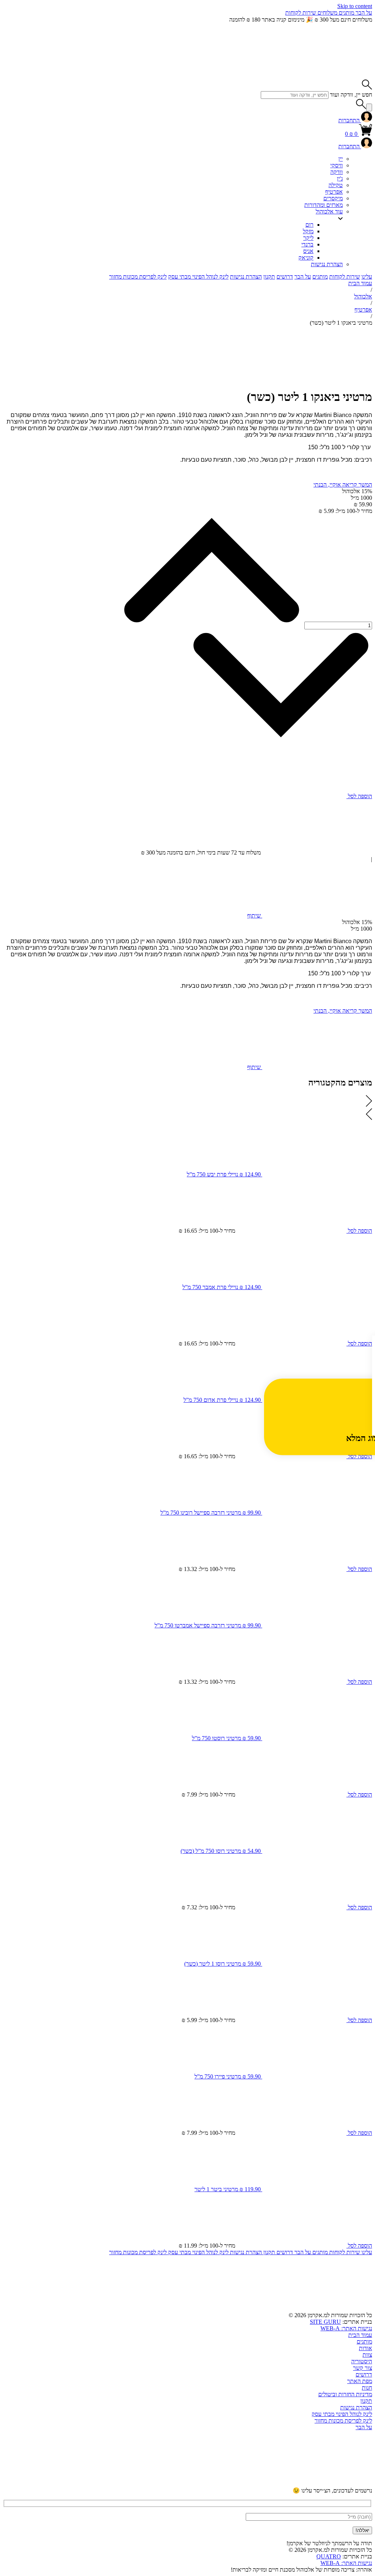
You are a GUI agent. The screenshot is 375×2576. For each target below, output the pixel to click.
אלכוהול (363, 296)
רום (309, 225)
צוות (367, 2355)
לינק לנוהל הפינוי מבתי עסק (198, 277)
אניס (308, 251)
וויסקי (337, 165)
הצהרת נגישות (327, 264)
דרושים (285, 277)
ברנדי (307, 244)
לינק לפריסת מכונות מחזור (138, 277)
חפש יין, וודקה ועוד (351, 95)
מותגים (346, 13)
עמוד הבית (360, 283)
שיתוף (255, 915)
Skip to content (355, 6)
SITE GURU (325, 2322)
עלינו (367, 277)
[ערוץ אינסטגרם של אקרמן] (206, 2484)
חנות (367, 2388)
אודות (365, 2348)
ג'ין (340, 178)
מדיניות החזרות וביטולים (345, 2394)
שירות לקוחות (301, 13)
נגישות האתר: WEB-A (346, 2328)
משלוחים (327, 13)
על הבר (363, 13)
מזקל (308, 231)
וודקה (337, 172)
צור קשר (363, 2368)
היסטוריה (362, 2361)
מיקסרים (333, 198)
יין (341, 159)
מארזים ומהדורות (324, 205)
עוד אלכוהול (329, 211)
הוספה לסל (359, 796)
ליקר (308, 238)
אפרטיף (334, 192)
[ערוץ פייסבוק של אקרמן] (94, 2484)
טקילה (336, 185)
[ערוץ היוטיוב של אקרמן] (317, 2484)
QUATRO (329, 2556)
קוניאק (306, 258)
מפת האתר (360, 2381)
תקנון (269, 277)
